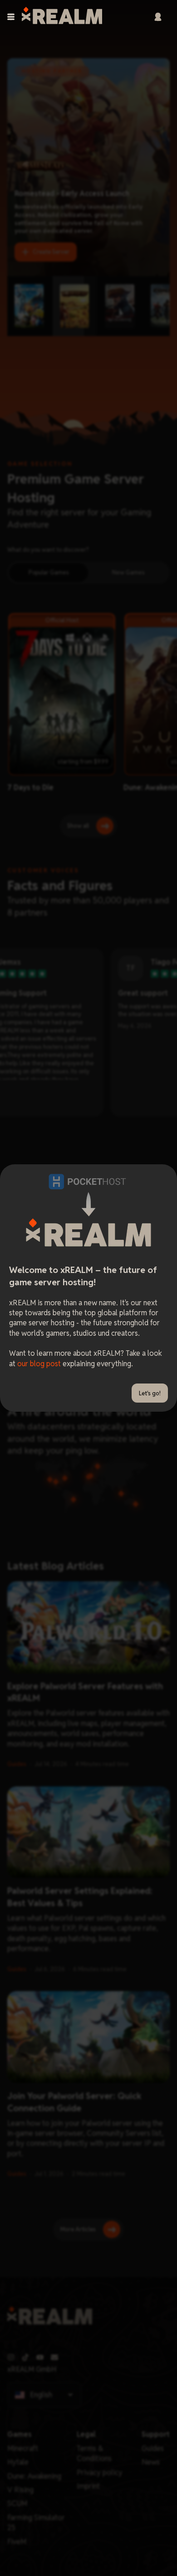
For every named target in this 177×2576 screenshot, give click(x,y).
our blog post (39, 1364)
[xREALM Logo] (62, 17)
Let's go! (150, 1393)
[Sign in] (158, 17)
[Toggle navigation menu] (11, 17)
